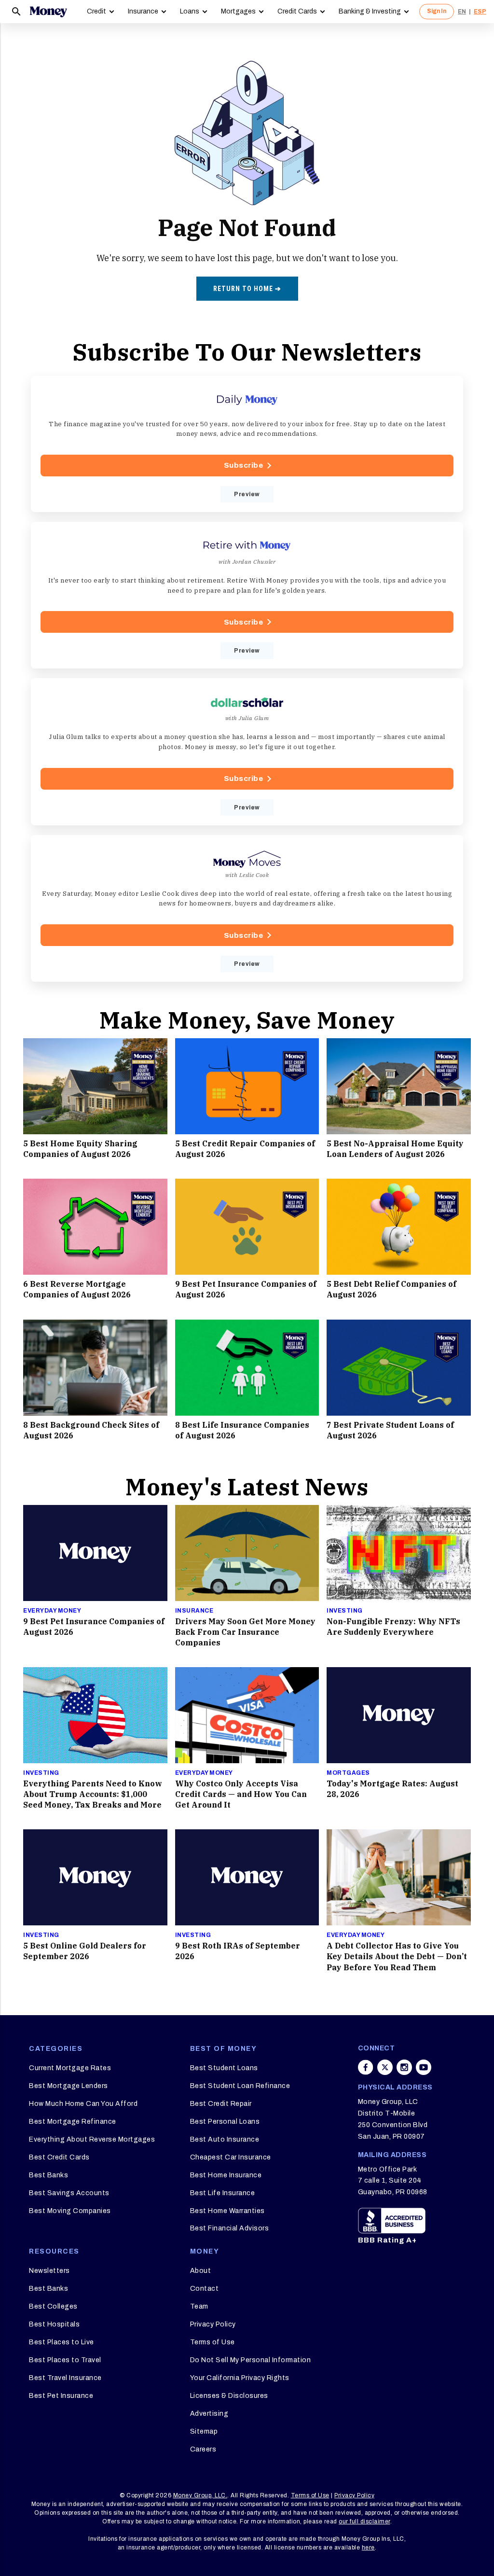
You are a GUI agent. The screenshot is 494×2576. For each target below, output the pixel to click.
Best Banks (48, 2175)
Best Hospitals (54, 2324)
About (201, 2271)
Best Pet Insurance (61, 2396)
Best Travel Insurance (65, 2378)
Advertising (209, 2414)
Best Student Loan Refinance (240, 2086)
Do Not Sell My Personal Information (251, 2360)
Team (199, 2306)
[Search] (16, 12)
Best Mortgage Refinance (73, 2122)
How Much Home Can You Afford (83, 2104)
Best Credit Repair (221, 2104)
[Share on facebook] (366, 2067)
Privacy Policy (213, 2324)
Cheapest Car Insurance (231, 2157)
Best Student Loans (224, 2068)
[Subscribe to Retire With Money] (247, 595)
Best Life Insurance (223, 2193)
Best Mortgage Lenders (69, 2086)
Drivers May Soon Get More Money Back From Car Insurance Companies (245, 1632)
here (368, 2548)
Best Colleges (53, 2306)
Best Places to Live (62, 2342)
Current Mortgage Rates (70, 2068)
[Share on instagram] (404, 2067)
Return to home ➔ (247, 289)
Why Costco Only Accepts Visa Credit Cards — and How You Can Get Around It (241, 1794)
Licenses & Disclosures (229, 2396)
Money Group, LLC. (200, 2495)
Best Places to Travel (65, 2360)
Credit (96, 11)
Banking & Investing (370, 11)
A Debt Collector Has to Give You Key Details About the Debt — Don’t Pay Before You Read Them (397, 1956)
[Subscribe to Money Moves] (247, 908)
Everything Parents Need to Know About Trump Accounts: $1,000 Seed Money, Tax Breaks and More (93, 1794)
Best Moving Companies (70, 2211)
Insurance (143, 11)
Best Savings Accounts (69, 2193)
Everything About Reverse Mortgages (92, 2139)
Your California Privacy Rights (240, 2378)
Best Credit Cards (59, 2157)
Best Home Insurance (226, 2175)
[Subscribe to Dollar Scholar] (247, 752)
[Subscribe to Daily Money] (247, 444)
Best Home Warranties (227, 2211)
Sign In (437, 11)
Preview (247, 494)
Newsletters (49, 2271)
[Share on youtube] (424, 2067)
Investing (345, 1611)
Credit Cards (297, 11)
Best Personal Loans (225, 2122)
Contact (205, 2289)
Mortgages (238, 11)
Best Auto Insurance (225, 2139)
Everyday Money (52, 1611)
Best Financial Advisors (230, 2228)
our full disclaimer (364, 2521)
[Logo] (48, 12)
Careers (203, 2449)
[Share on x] (385, 2067)
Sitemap (204, 2431)
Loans (190, 11)
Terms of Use (213, 2342)
